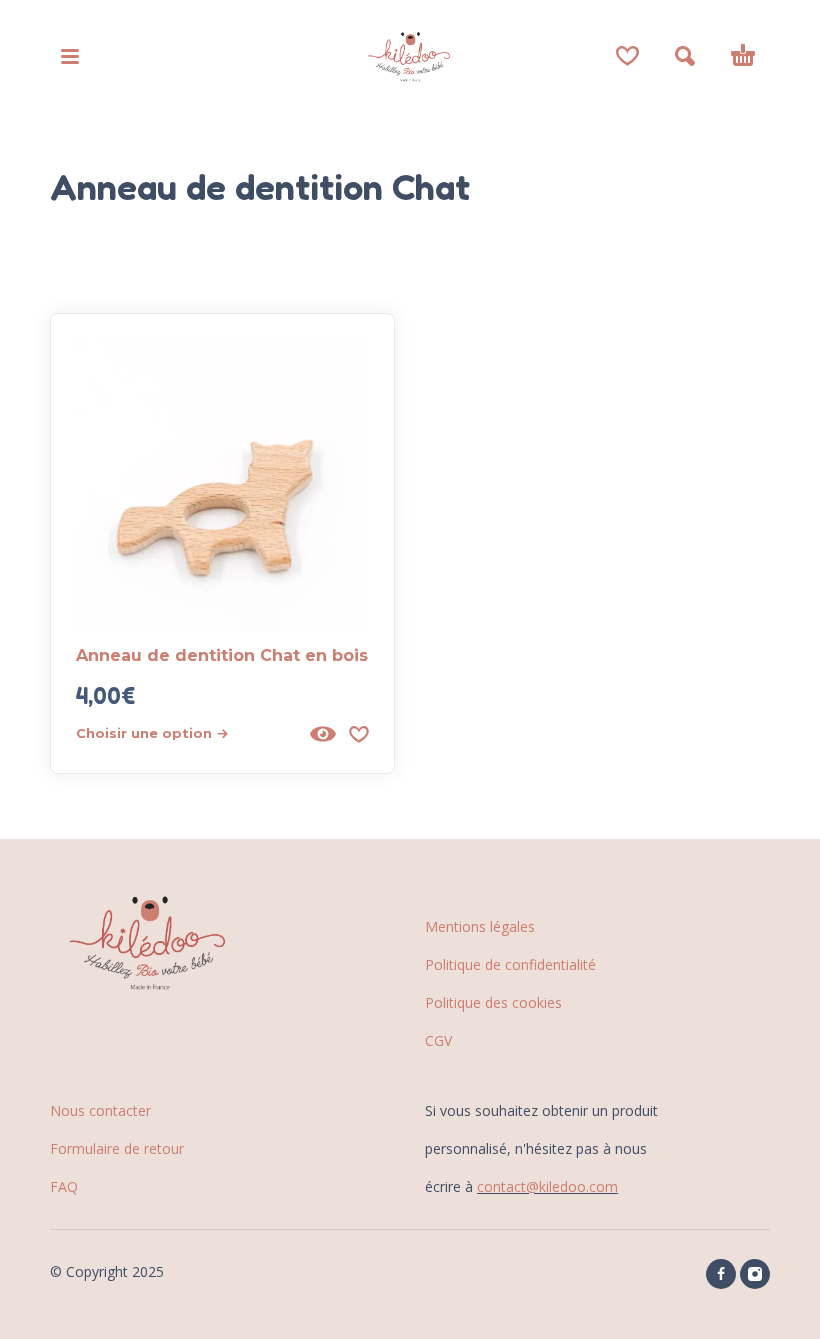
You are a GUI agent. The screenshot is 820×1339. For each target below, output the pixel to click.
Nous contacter (100, 1110)
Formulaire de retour (117, 1148)
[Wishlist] (627, 56)
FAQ (64, 1186)
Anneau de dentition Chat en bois (222, 655)
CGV (438, 1040)
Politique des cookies (493, 1002)
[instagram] (755, 1274)
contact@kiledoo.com (547, 1186)
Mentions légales (480, 926)
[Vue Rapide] (323, 734)
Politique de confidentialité (510, 964)
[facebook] (721, 1274)
